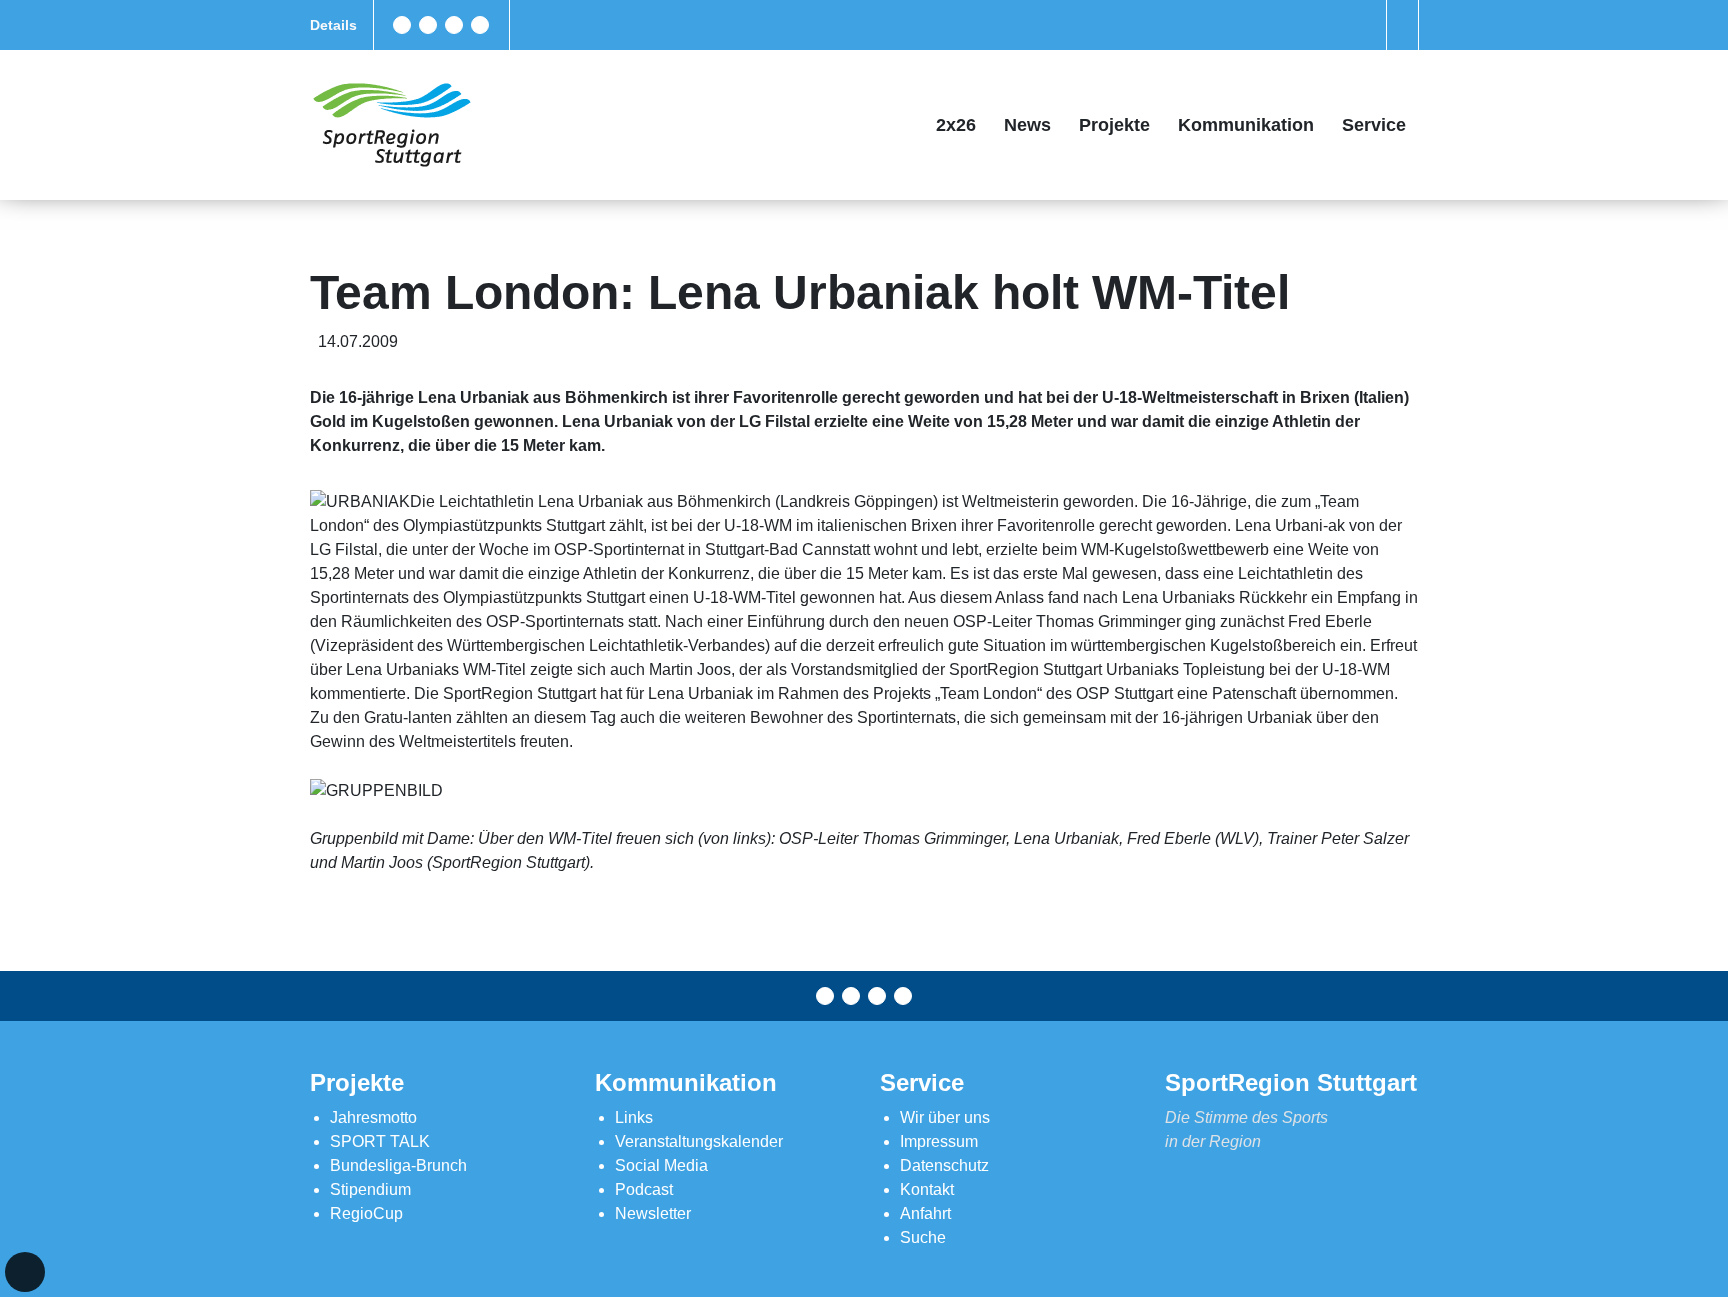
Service (1374, 125)
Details (333, 25)
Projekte (1114, 125)
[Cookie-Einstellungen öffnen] (25, 1272)
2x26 (956, 125)
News (1027, 125)
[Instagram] (454, 25)
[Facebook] (402, 25)
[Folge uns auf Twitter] (428, 25)
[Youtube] (480, 25)
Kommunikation (1246, 125)
